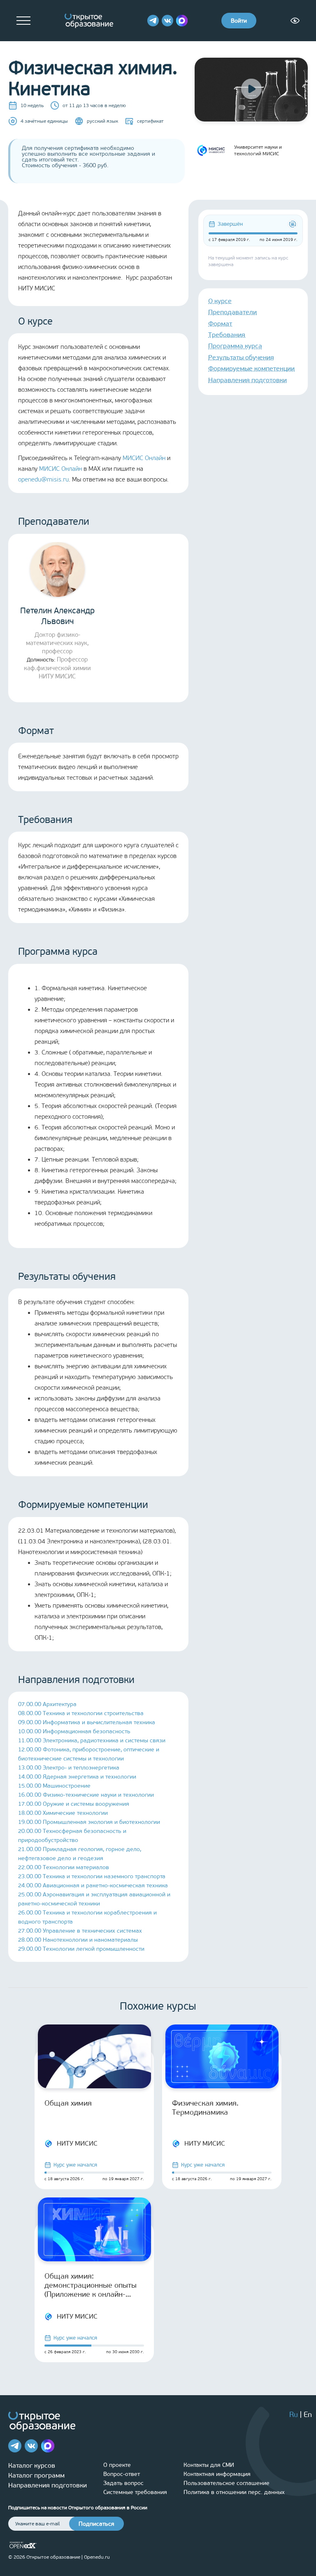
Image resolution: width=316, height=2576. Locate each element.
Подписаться (96, 2524)
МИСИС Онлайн (144, 458)
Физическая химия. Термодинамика (205, 2108)
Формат (220, 324)
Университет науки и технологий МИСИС (258, 150)
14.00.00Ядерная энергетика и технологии (77, 1777)
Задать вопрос (123, 2483)
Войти (239, 21)
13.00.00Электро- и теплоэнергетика (69, 1768)
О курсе (220, 301)
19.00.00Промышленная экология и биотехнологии (89, 1822)
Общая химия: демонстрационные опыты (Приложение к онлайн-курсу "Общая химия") (91, 2285)
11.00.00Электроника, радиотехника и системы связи (92, 1740)
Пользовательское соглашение (227, 2483)
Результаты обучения (241, 357)
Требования (227, 335)
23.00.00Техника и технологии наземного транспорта (92, 1876)
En (308, 2415)
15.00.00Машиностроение (54, 1786)
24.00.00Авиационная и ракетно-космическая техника (93, 1885)
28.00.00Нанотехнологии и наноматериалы (78, 1940)
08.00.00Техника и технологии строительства (81, 1713)
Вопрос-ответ (122, 2474)
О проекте (117, 2465)
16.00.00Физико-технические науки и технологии (86, 1795)
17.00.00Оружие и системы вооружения (74, 1804)
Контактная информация (217, 2474)
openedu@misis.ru (43, 479)
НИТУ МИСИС (77, 2143)
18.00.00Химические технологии (63, 1813)
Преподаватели (232, 312)
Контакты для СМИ (209, 2465)
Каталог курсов (32, 2465)
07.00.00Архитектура (47, 1704)
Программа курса (235, 346)
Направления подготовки (247, 380)
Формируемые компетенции (251, 368)
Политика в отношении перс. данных (234, 2492)
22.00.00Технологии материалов (64, 1867)
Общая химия (68, 2103)
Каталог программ (36, 2475)
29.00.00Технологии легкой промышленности (81, 1949)
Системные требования (135, 2492)
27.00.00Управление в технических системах (80, 1931)
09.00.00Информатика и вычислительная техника (87, 1722)
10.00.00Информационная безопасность (74, 1731)
